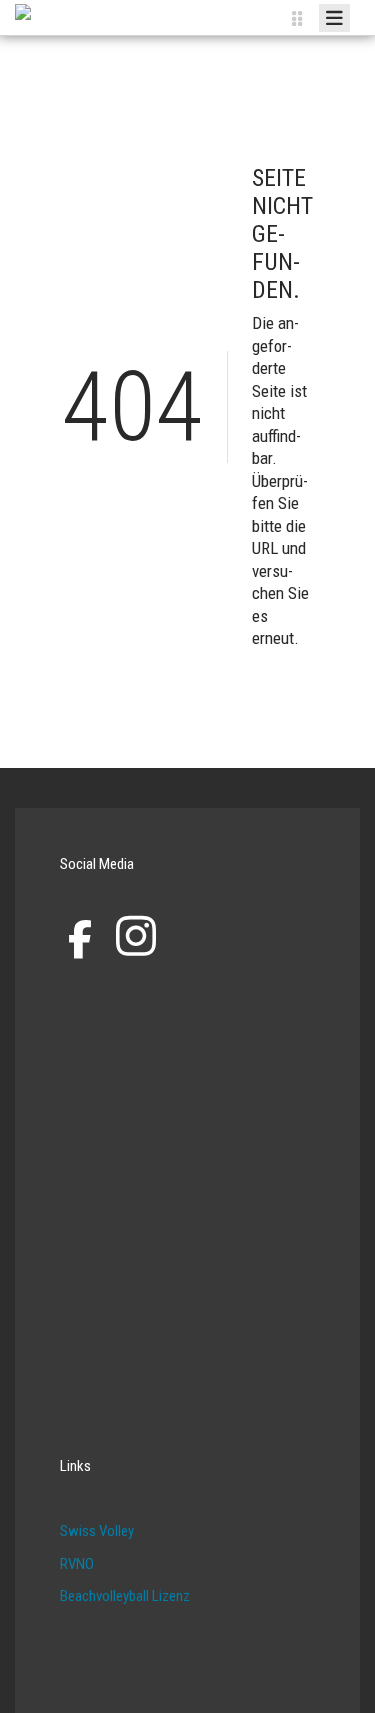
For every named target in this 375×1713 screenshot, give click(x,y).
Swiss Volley (97, 1531)
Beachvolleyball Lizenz (125, 1596)
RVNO (77, 1564)
